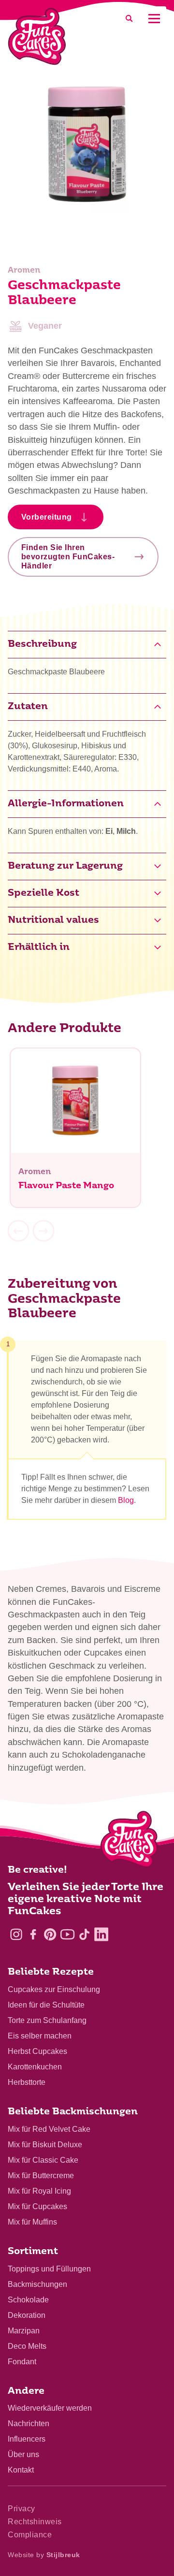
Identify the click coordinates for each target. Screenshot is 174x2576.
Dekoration (27, 2315)
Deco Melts (27, 2346)
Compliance (30, 2535)
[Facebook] (33, 1934)
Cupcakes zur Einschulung (54, 1989)
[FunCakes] (37, 36)
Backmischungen (37, 2284)
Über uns (23, 2454)
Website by (44, 2555)
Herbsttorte (27, 2082)
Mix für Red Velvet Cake (49, 2129)
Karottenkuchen (35, 2067)
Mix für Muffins (32, 2222)
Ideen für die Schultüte (46, 2005)
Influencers (27, 2439)
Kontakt (21, 2470)
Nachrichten (29, 2423)
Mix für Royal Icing (39, 2191)
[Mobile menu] (154, 19)
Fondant (22, 2362)
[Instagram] (16, 1934)
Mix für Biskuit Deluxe (45, 2145)
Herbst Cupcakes (37, 2051)
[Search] (129, 19)
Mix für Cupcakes (37, 2206)
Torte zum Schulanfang (47, 2020)
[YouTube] (67, 1934)
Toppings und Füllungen (49, 2269)
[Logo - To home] (129, 1841)
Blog (126, 1500)
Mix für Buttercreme (41, 2176)
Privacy (22, 2509)
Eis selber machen (40, 2036)
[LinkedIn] (101, 1934)
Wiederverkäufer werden (50, 2408)
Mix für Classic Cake (43, 2160)
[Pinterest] (50, 1934)
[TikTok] (84, 1934)
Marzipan (24, 2331)
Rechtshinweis (35, 2522)
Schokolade (28, 2300)
